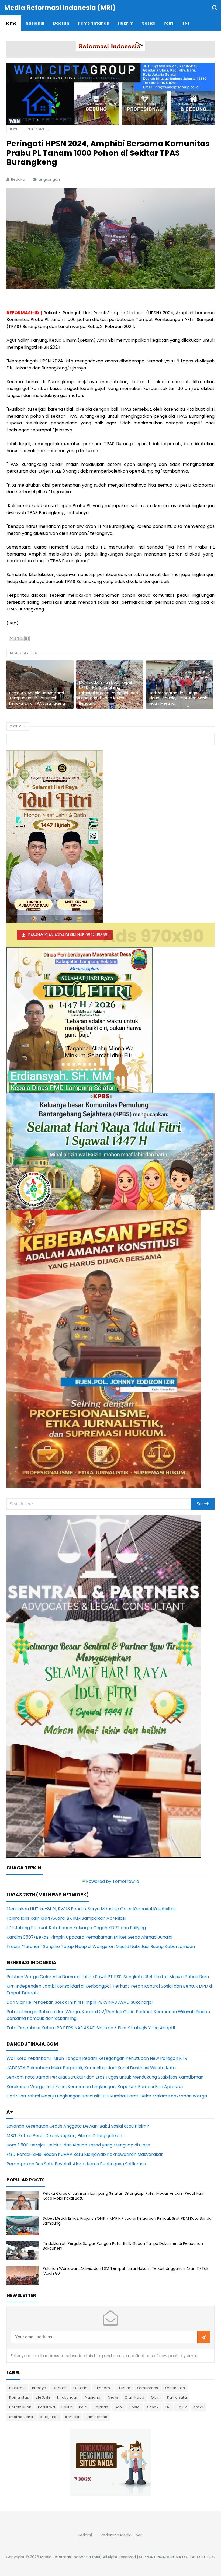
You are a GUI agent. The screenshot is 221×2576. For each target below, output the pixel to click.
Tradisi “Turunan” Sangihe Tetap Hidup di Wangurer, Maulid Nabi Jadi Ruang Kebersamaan (101, 1947)
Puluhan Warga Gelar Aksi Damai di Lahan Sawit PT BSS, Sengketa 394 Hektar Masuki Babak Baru (108, 1977)
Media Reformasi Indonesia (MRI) (71, 2557)
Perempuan (20, 2407)
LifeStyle (43, 2397)
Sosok (153, 2407)
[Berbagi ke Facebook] (27, 638)
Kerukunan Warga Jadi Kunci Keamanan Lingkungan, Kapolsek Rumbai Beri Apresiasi (95, 2087)
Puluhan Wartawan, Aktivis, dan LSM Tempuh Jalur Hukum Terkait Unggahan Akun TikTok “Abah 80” (126, 2271)
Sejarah (101, 2407)
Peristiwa (47, 2407)
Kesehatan (175, 2388)
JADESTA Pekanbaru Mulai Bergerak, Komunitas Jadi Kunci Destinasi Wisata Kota (91, 2068)
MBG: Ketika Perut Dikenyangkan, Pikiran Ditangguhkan (64, 2136)
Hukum (124, 2388)
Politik (67, 2407)
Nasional (93, 2397)
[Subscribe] (204, 2337)
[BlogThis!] (17, 638)
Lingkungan (50, 179)
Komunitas (19, 2397)
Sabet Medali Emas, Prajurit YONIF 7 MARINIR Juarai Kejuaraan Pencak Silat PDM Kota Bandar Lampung (128, 2221)
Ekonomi (103, 2388)
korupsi (72, 2417)
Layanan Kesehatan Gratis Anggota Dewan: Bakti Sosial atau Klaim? (78, 2126)
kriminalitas (96, 2417)
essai (198, 2407)
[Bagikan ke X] (22, 638)
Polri (83, 2407)
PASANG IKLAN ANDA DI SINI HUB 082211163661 (68, 935)
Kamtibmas (147, 2388)
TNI (168, 2407)
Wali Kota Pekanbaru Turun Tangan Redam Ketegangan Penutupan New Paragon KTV (97, 2058)
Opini (156, 2397)
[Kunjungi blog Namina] (110, 2462)
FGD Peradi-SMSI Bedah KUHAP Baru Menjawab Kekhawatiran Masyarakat (85, 2154)
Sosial (135, 2407)
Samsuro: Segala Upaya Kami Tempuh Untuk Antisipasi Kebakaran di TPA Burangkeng (37, 698)
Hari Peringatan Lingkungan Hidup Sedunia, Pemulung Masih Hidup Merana (179, 698)
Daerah (60, 2388)
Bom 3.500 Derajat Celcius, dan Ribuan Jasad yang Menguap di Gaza (78, 2145)
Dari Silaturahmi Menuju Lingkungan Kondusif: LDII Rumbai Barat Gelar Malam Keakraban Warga (107, 2096)
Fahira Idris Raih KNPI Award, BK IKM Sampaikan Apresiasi (66, 1918)
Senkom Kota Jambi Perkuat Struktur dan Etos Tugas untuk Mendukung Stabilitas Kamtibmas (105, 2077)
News (113, 2397)
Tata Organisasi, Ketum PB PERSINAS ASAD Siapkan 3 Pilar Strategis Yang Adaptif (91, 2028)
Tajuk (182, 2407)
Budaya (39, 2388)
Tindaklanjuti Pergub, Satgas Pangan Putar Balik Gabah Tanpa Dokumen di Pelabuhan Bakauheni (123, 2246)
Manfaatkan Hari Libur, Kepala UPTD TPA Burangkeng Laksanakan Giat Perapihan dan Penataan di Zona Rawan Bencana (108, 693)
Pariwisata (177, 2397)
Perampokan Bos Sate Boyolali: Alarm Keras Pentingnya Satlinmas (76, 2164)
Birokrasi (17, 2388)
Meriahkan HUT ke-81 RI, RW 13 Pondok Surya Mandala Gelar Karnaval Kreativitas (91, 1909)
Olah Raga (134, 2397)
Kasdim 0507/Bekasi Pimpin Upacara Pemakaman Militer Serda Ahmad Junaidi (89, 1937)
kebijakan (50, 2417)
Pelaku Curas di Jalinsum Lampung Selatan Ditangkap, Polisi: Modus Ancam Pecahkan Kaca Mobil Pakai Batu (123, 2196)
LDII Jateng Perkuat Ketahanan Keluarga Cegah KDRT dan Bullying (76, 1928)
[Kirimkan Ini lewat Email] (12, 638)
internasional (22, 2417)
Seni (119, 2407)
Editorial (81, 2388)
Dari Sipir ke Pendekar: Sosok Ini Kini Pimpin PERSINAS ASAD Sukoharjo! (80, 2002)
